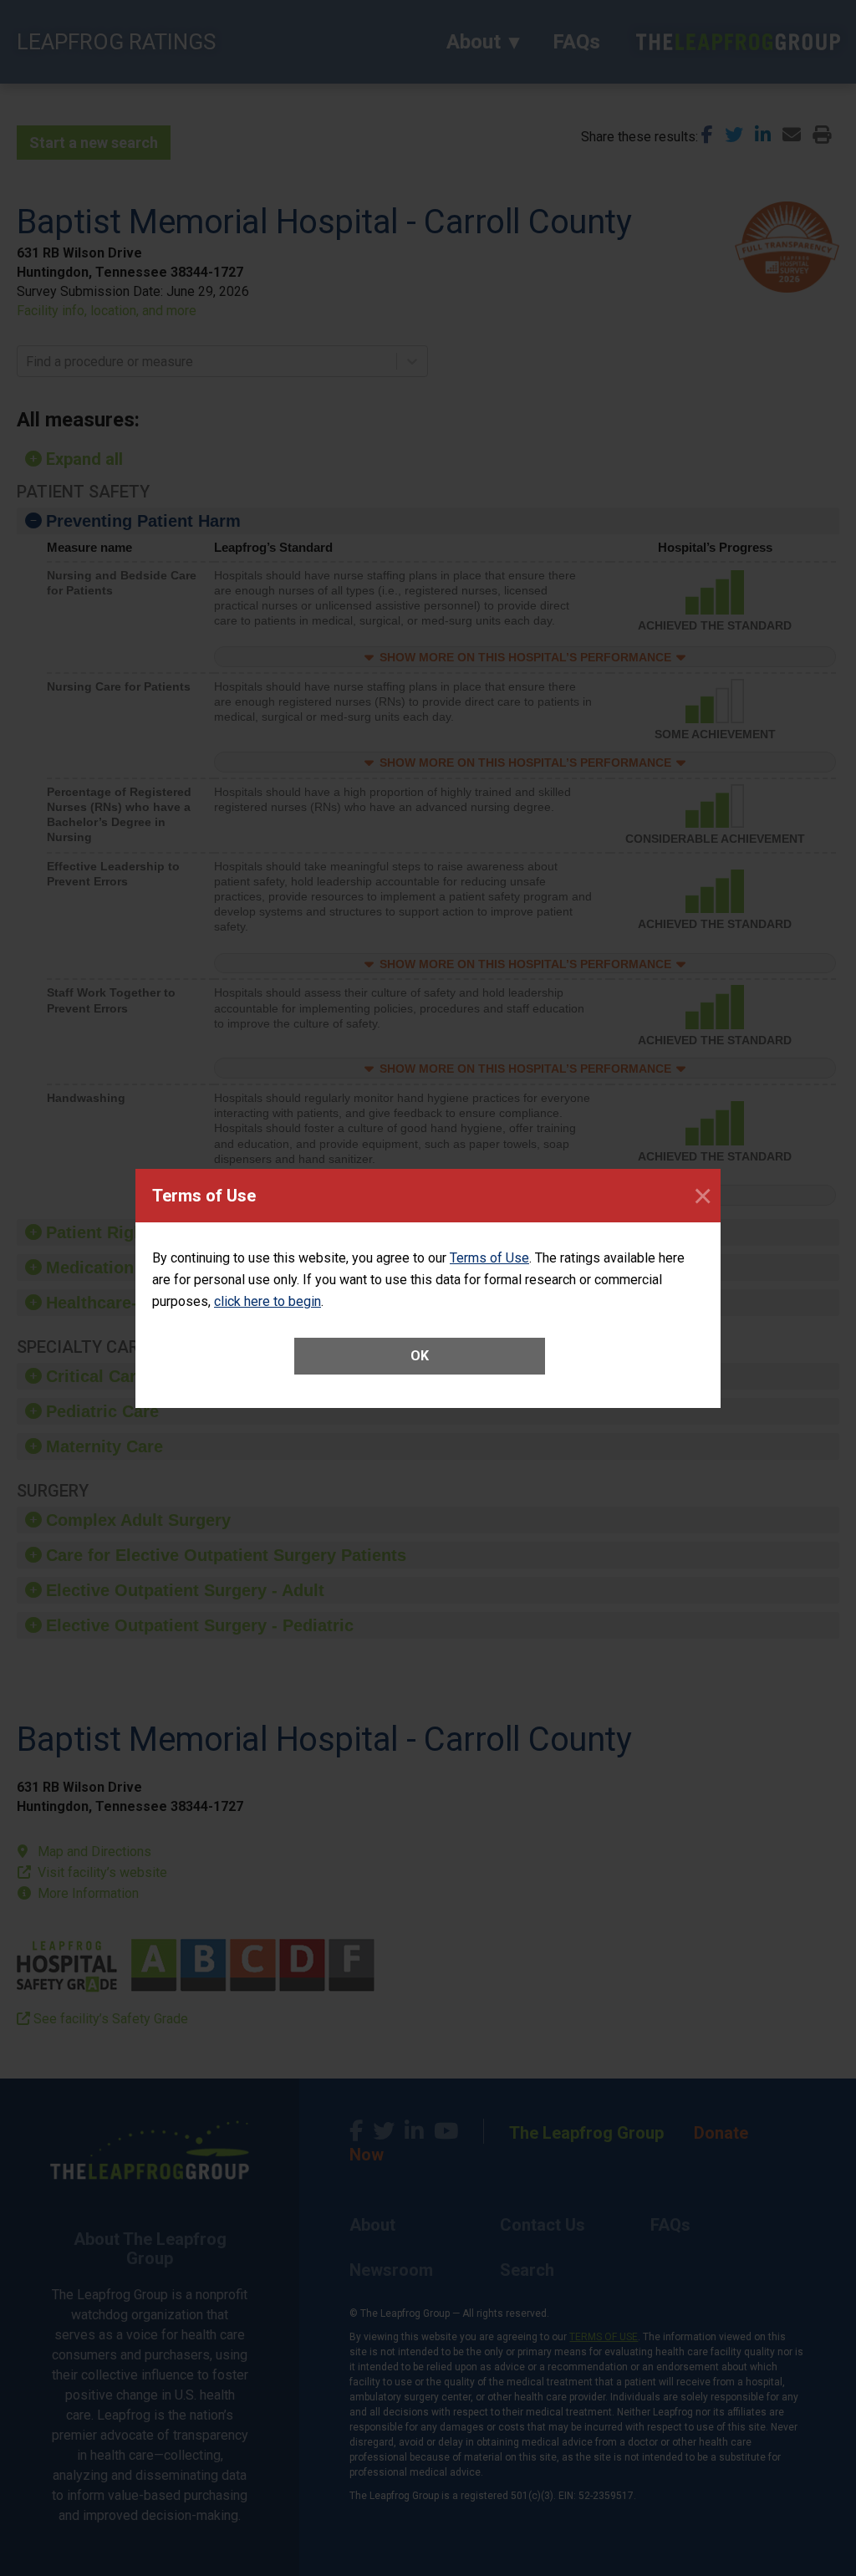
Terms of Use (489, 1258)
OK (420, 1356)
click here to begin (267, 1301)
